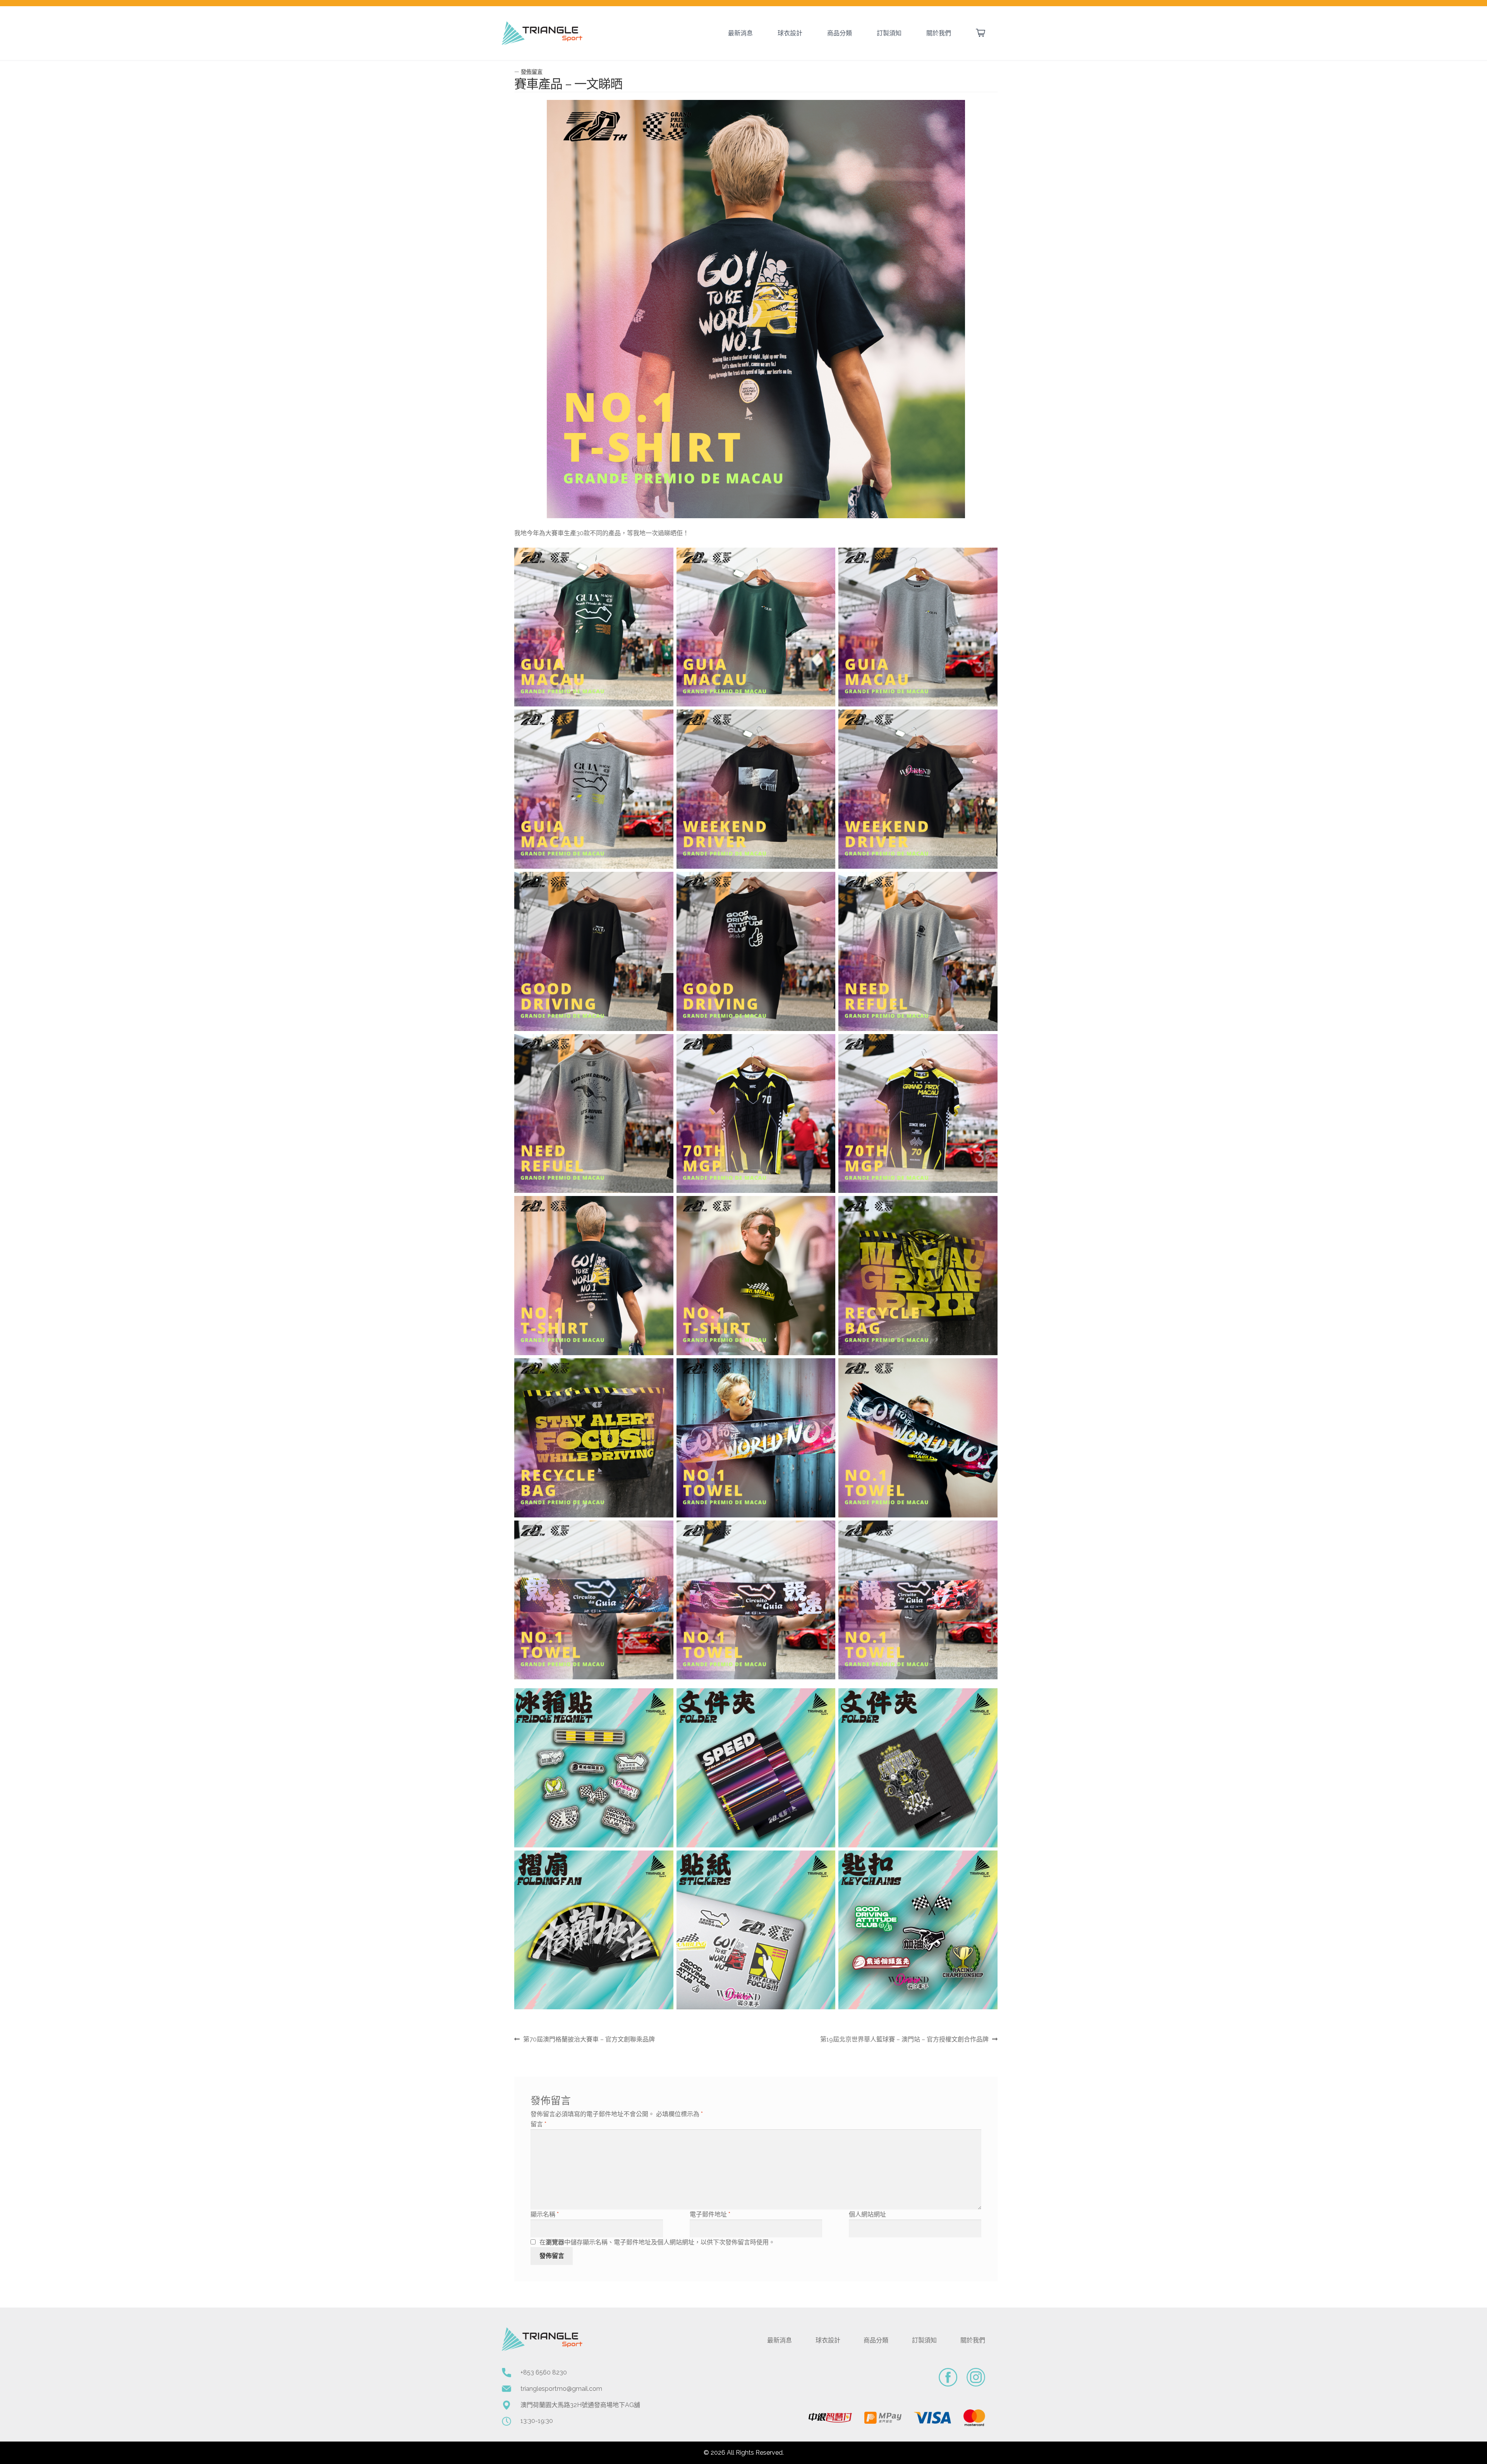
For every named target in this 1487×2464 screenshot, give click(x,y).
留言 (538, 2124)
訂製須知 (889, 33)
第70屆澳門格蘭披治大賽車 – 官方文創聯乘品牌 (589, 2040)
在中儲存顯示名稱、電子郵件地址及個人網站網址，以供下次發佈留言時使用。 (657, 2242)
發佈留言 (532, 72)
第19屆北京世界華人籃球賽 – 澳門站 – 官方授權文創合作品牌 (904, 2040)
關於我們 (939, 33)
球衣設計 (790, 33)
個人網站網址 (867, 2214)
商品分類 (840, 33)
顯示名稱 (545, 2214)
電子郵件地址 (710, 2214)
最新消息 (740, 33)
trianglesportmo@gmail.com (561, 2389)
